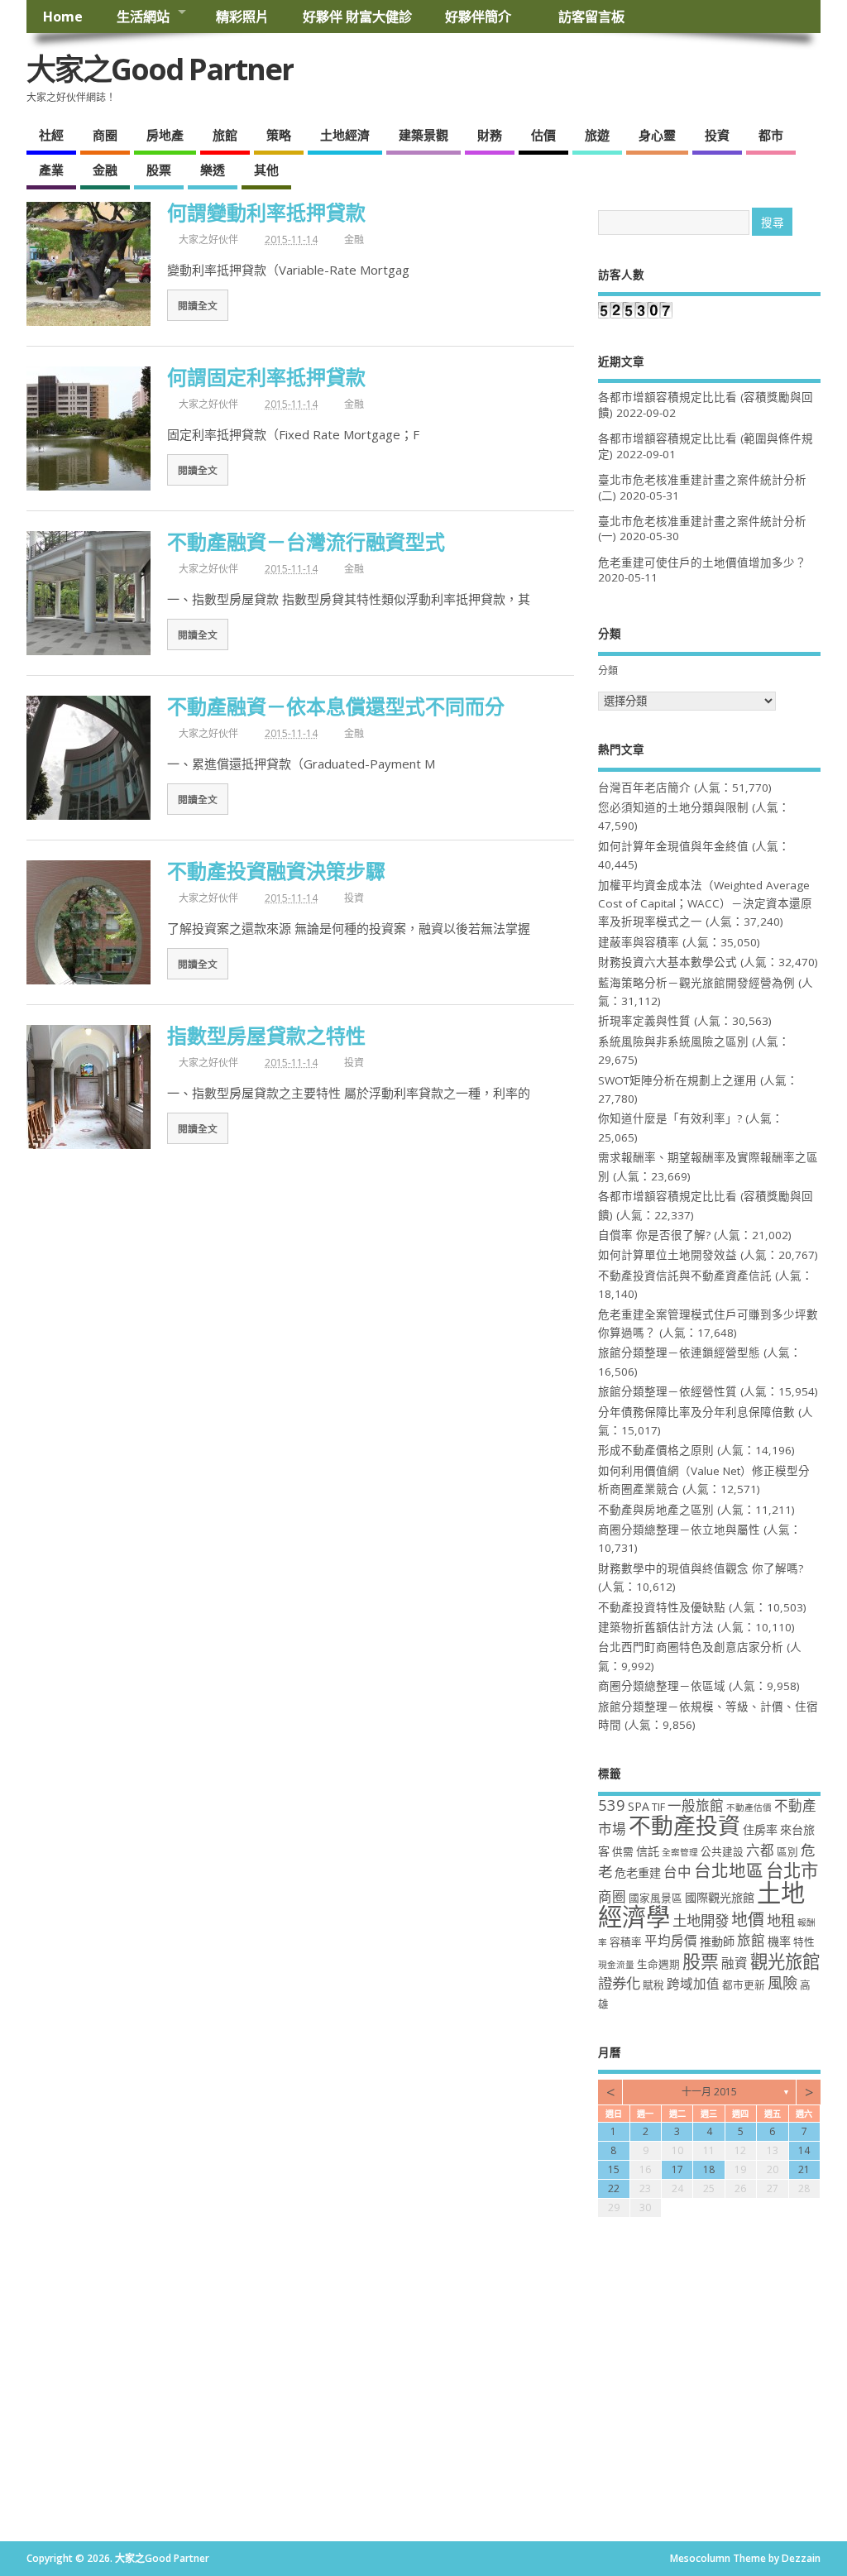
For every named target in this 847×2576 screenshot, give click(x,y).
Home (63, 17)
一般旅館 (696, 1805)
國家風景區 (656, 1898)
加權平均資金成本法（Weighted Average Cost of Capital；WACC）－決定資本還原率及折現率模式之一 (705, 904)
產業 (51, 170)
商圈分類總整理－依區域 (662, 1686)
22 (614, 2188)
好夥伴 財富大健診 (357, 17)
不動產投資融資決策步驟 (276, 871)
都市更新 (744, 1985)
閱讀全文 (198, 305)
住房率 (760, 1829)
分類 (608, 670)
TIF (658, 1807)
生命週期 (658, 1964)
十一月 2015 (709, 2092)
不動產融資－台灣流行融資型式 (306, 541)
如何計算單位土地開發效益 (668, 1255)
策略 (279, 135)
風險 (782, 1982)
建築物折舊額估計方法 (656, 1627)
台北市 (792, 1870)
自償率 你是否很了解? (654, 1235)
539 (612, 1805)
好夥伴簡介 (485, 17)
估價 (543, 135)
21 (804, 2169)
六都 (760, 1850)
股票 (159, 170)
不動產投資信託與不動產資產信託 (685, 1276)
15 (614, 2169)
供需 (623, 1852)
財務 (490, 135)
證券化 (619, 1983)
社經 (51, 135)
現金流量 (616, 1965)
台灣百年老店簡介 (644, 788)
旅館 (225, 135)
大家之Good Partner (160, 69)
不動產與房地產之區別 (656, 1510)
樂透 (213, 170)
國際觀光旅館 (720, 1897)
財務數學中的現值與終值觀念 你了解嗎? (701, 1568)
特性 (804, 1942)
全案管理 (680, 1852)
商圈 (105, 135)
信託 (648, 1851)
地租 (781, 1920)
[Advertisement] (423, 2417)
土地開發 (701, 1920)
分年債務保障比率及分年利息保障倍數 (696, 1412)
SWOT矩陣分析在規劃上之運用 (677, 1080)
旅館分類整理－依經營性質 (668, 1391)
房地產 (165, 135)
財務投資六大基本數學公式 (668, 962)
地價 (748, 1920)
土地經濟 (345, 135)
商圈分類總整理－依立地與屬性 (679, 1530)
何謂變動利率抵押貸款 (266, 212)
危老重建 (638, 1872)
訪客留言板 (591, 17)
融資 (735, 1963)
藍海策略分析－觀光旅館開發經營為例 (696, 983)
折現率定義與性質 (644, 1021)
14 (804, 2150)
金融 (105, 170)
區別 (787, 1852)
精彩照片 (242, 17)
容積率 (626, 1942)
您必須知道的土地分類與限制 (673, 807)
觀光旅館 (785, 1961)
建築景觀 (423, 135)
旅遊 (597, 135)
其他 (266, 170)
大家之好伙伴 (208, 239)
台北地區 (729, 1870)
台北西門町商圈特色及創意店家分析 (691, 1647)
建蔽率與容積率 (639, 942)
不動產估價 (749, 1808)
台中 (677, 1872)
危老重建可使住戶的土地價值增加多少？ (702, 563)
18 (709, 2169)
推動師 (717, 1941)
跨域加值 (693, 1984)
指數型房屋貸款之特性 (266, 1035)
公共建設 (722, 1852)
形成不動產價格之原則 (656, 1450)
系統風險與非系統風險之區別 (673, 1041)
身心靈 (657, 135)
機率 (779, 1941)
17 (677, 2169)
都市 (771, 135)
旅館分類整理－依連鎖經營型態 (679, 1353)
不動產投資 (684, 1825)
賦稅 (653, 1985)
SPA (639, 1806)
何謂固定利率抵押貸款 (266, 377)
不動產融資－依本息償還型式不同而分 (336, 706)
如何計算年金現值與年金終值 (673, 846)
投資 (717, 135)
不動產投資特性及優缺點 (662, 1607)
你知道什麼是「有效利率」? (670, 1118)
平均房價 (671, 1941)
